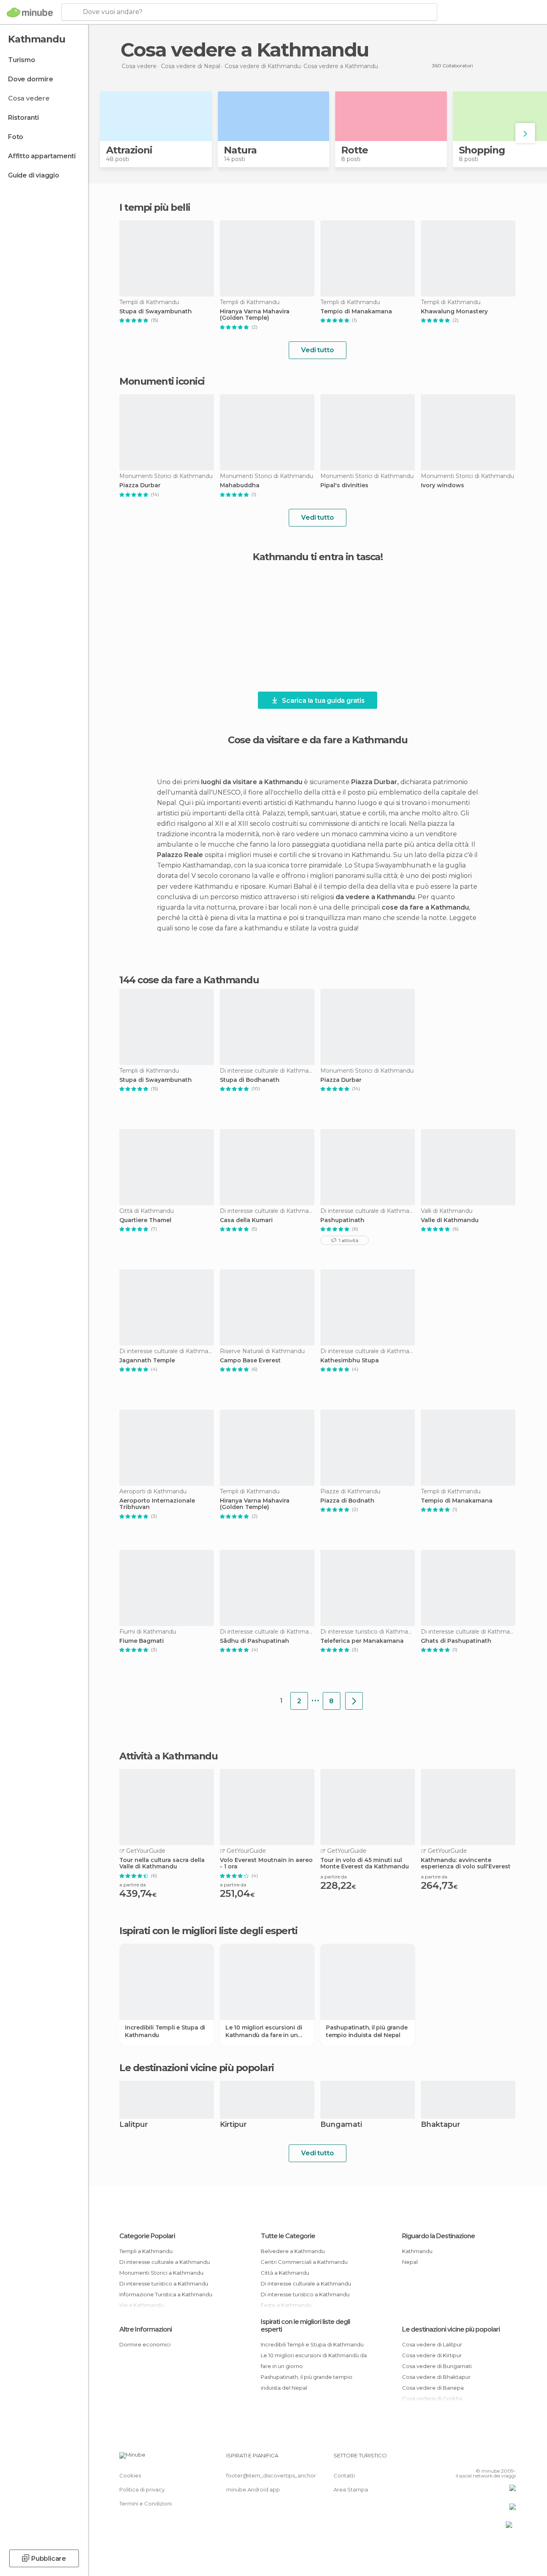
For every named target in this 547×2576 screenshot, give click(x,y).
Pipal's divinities (344, 485)
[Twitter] (483, 2459)
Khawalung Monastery (454, 312)
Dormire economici (145, 2344)
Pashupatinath (342, 1220)
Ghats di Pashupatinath (456, 1641)
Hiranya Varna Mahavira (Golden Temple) (255, 315)
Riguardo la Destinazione (438, 2236)
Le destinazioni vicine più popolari (197, 2068)
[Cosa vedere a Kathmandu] (354, 1701)
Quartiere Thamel (145, 1220)
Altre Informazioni (146, 2329)
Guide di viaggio (34, 175)
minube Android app (253, 2489)
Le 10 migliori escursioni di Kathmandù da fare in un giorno (264, 2031)
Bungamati (341, 2125)
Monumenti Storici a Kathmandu (161, 2273)
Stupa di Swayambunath (156, 312)
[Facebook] (470, 2459)
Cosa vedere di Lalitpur (432, 2344)
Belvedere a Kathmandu (293, 2251)
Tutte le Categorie (288, 2236)
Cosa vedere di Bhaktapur (436, 2377)
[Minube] (30, 12)
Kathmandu (417, 2251)
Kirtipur (233, 2125)
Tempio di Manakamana (356, 312)
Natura (240, 150)
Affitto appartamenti (42, 156)
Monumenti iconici (162, 381)
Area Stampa (351, 2489)
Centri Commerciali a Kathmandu (304, 2262)
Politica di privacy (142, 2489)
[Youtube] (510, 2459)
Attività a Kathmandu (168, 1756)
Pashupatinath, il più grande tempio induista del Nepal (367, 2031)
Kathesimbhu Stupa (350, 1361)
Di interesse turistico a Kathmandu (164, 2284)
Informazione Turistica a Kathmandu (166, 2294)
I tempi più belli (155, 207)
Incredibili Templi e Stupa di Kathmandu (165, 2031)
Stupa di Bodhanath (250, 1080)
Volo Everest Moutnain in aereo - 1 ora (266, 1864)
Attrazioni (129, 150)
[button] (525, 133)
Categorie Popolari (147, 2236)
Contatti (344, 2475)
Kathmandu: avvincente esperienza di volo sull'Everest (466, 1864)
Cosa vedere (29, 98)
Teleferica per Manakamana (362, 1641)
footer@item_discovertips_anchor (271, 2475)
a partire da (133, 1885)
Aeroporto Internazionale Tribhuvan (157, 1504)
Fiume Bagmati (142, 1641)
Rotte (355, 150)
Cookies (130, 2475)
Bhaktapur (440, 2125)
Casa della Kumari (246, 1220)
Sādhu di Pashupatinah (254, 1641)
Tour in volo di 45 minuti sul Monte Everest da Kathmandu (365, 1864)
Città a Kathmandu (285, 2273)
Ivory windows (442, 485)
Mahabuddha (240, 485)
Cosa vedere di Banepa (433, 2388)
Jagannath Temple (147, 1361)
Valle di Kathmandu (450, 1220)
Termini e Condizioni (146, 2503)
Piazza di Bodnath (347, 1501)
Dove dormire (31, 79)
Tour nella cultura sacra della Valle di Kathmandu (162, 1864)
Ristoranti (23, 118)
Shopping (482, 150)
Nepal (410, 2262)
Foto (16, 137)
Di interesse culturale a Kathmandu (165, 2262)
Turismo (22, 60)
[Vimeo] (497, 2459)
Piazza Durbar (140, 485)
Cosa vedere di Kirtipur (432, 2355)
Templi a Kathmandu (146, 2251)
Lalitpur (134, 2125)
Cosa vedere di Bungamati (437, 2366)
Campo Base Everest (250, 1361)
